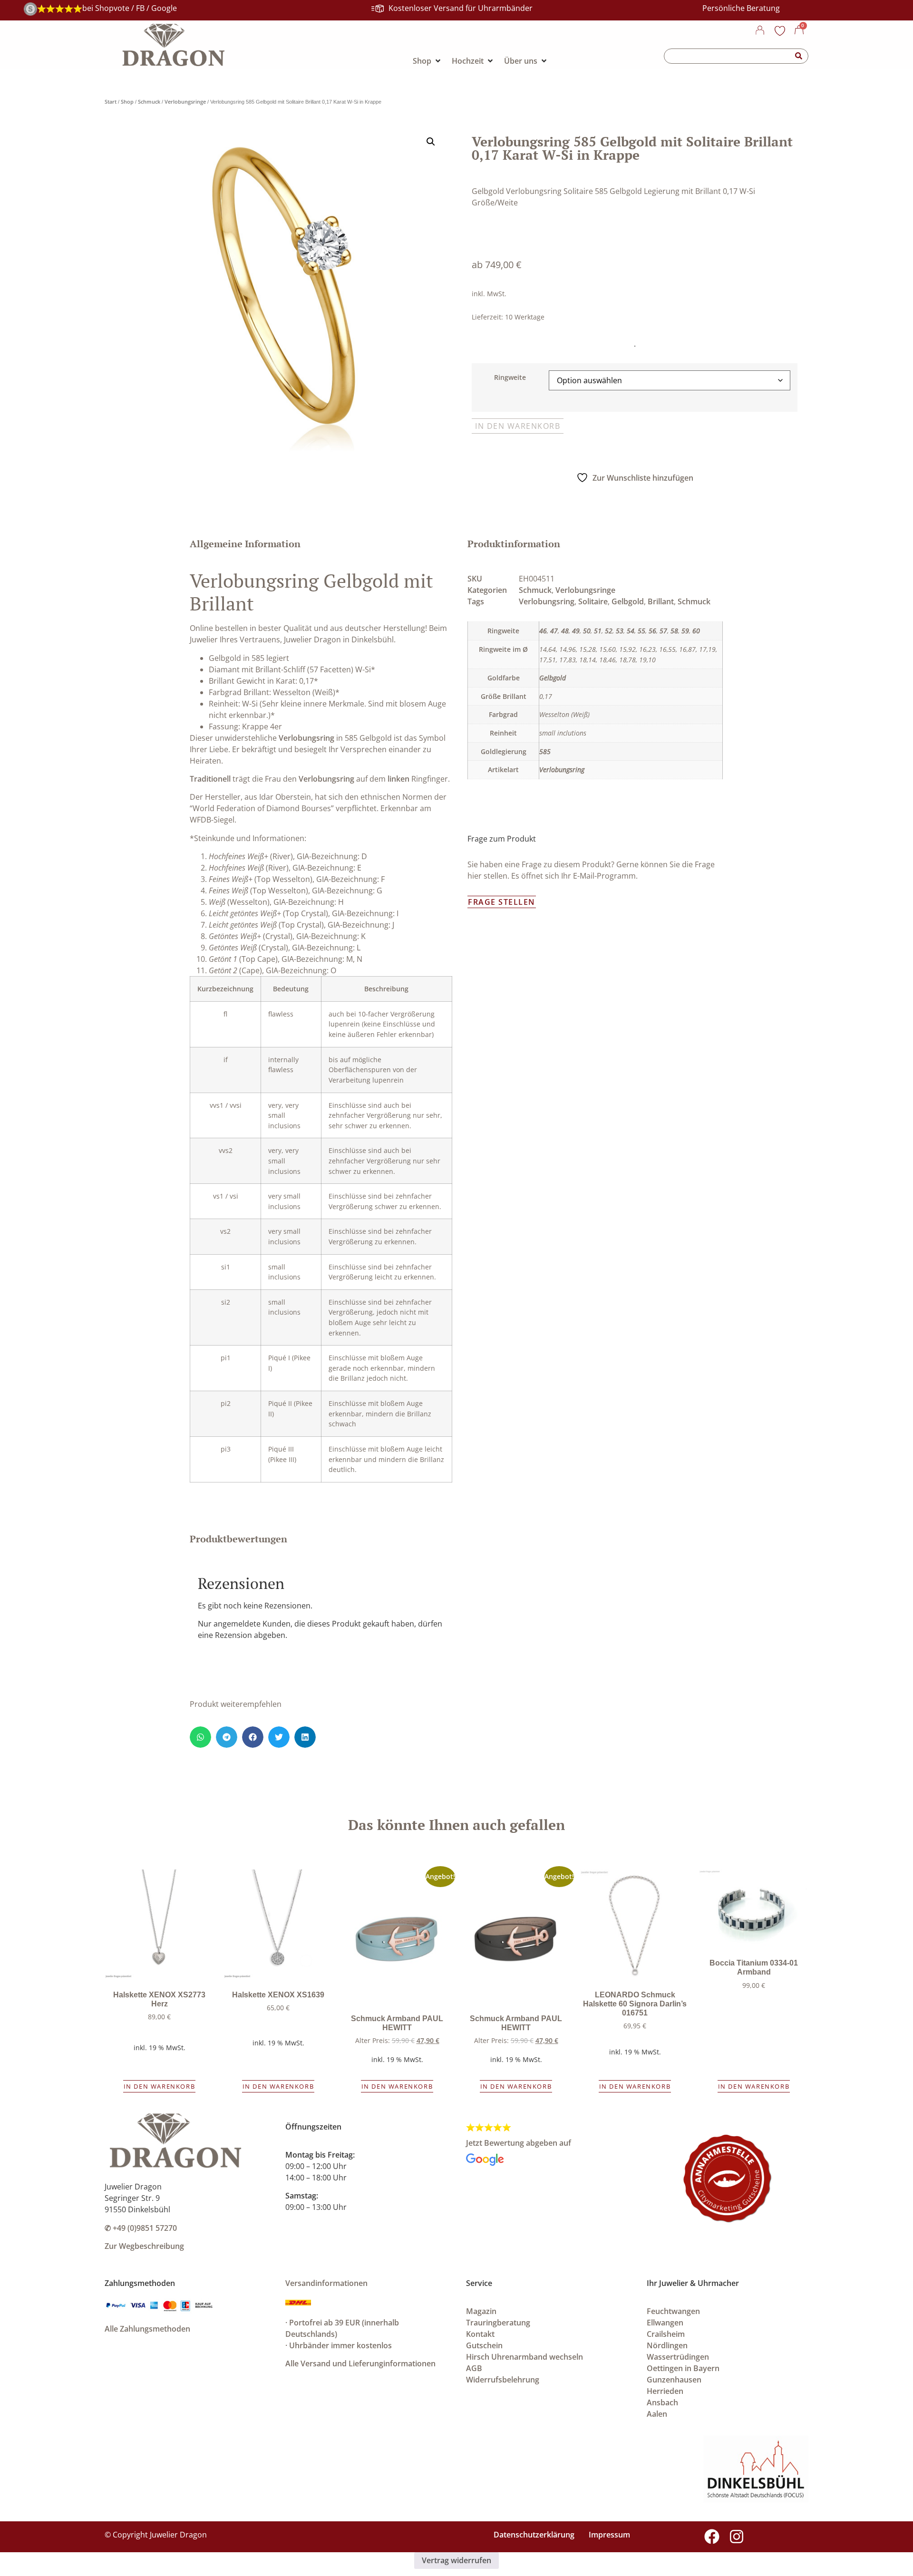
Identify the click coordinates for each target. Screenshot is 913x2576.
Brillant (661, 601)
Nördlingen (667, 2345)
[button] (431, 142)
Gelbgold (628, 601)
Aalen (657, 2414)
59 (685, 631)
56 (652, 631)
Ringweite (510, 378)
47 (554, 631)
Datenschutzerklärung (534, 2535)
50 (587, 631)
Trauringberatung (498, 2323)
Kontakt (480, 2334)
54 (631, 631)
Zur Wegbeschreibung (144, 2246)
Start (111, 102)
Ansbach (662, 2402)
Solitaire (593, 601)
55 (641, 631)
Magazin (481, 2311)
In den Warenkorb (518, 426)
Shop (127, 102)
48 (565, 631)
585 (545, 751)
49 (576, 631)
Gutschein (484, 2345)
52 (609, 631)
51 (598, 631)
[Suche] (799, 56)
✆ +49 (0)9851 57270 (141, 2228)
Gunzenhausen (674, 2380)
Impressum (609, 2535)
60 (696, 631)
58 (674, 631)
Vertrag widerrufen (456, 2560)
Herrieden (665, 2391)
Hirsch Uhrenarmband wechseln (524, 2357)
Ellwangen (665, 2323)
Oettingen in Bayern (683, 2368)
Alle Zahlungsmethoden (147, 2329)
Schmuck (149, 102)
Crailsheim (666, 2334)
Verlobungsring (547, 601)
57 (663, 631)
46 (543, 631)
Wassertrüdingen (678, 2357)
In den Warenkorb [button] (160, 2086)
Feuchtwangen (673, 2311)
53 (620, 631)
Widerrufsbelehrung (503, 2380)
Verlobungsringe (185, 102)
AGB (474, 2368)
